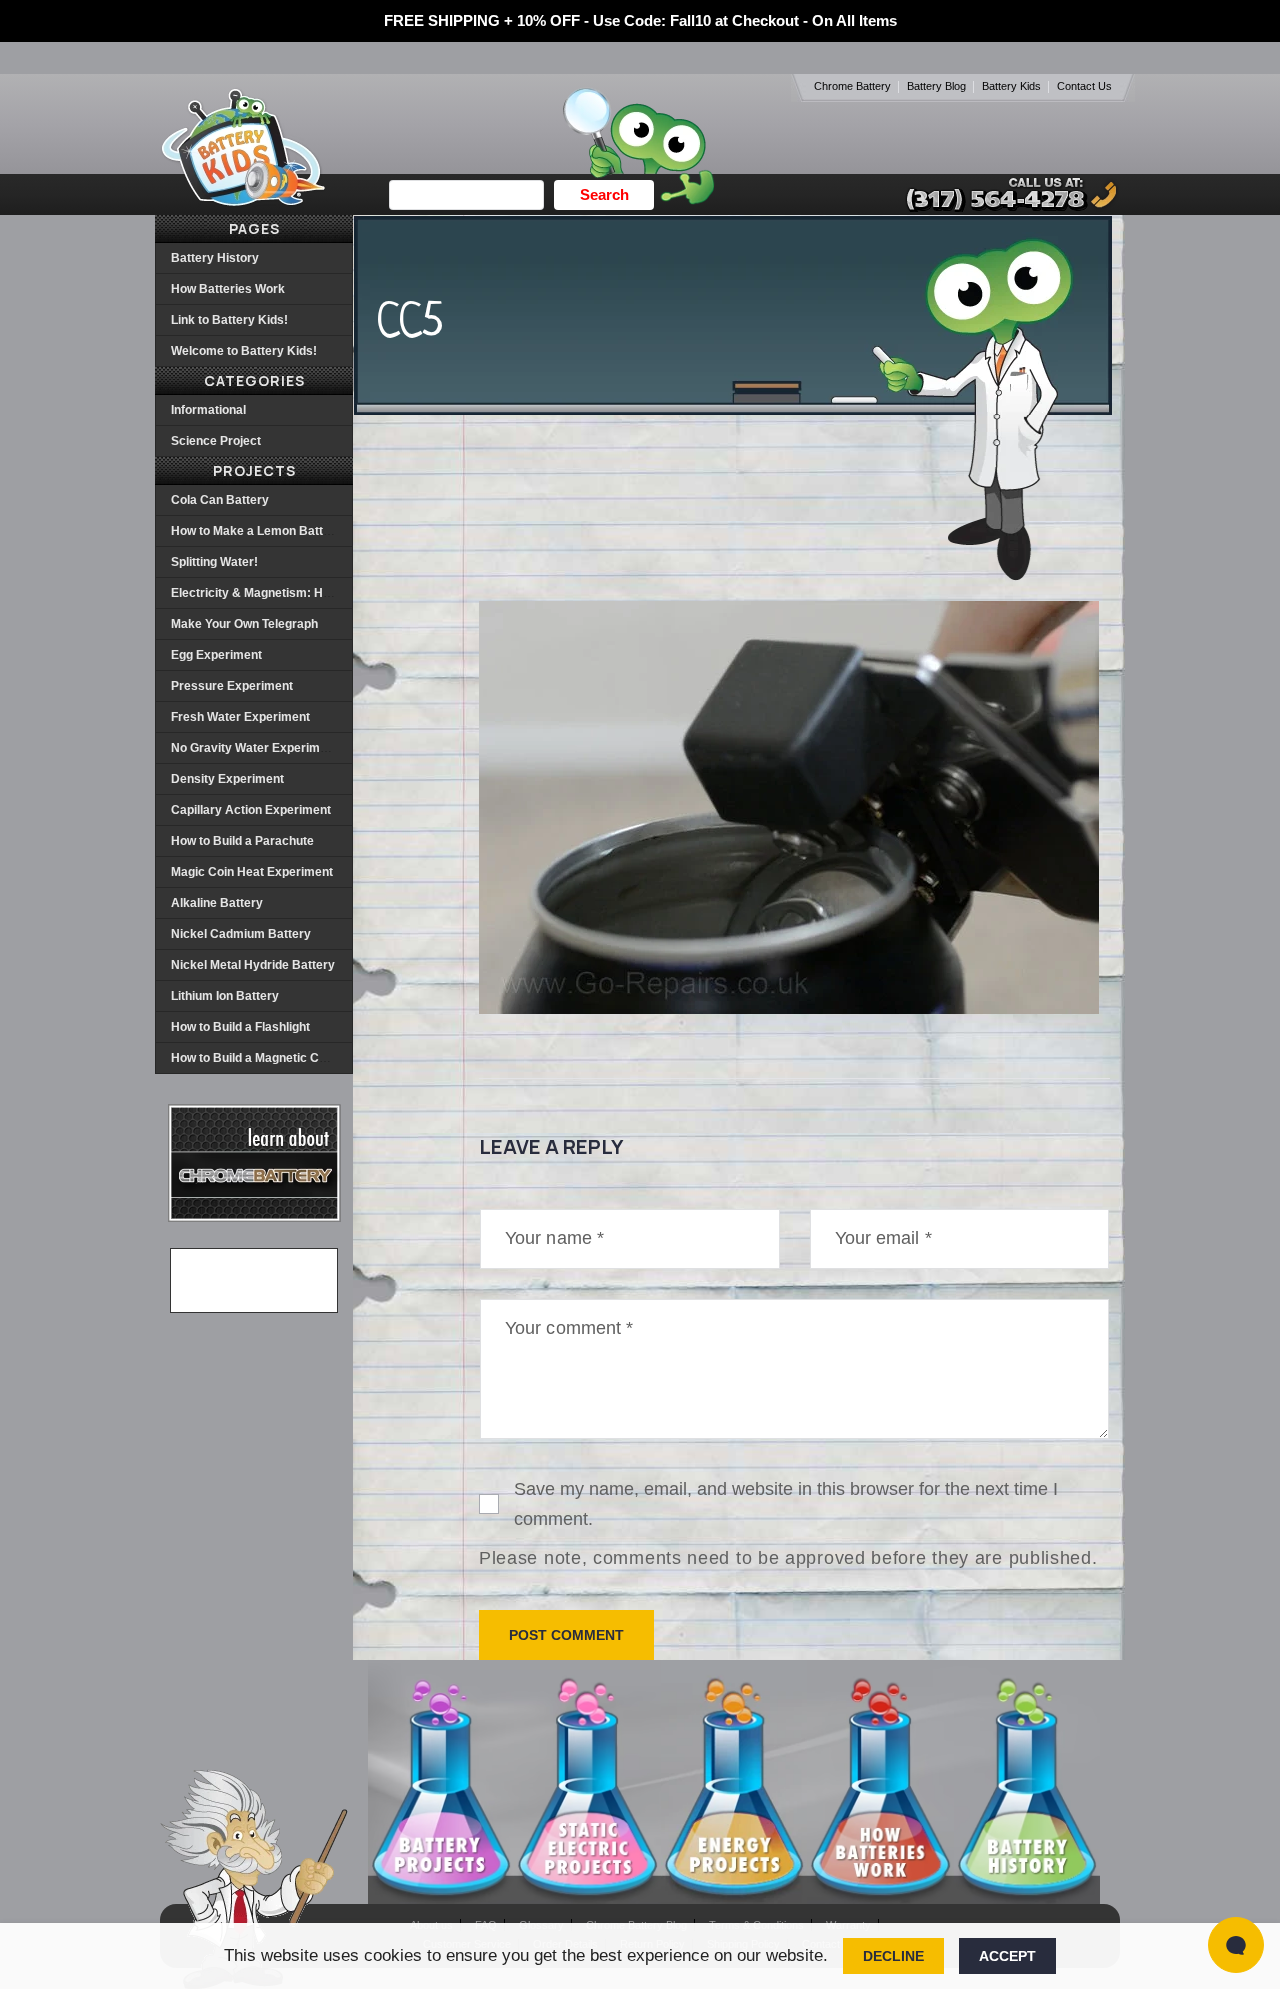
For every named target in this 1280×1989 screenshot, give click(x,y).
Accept (1007, 1956)
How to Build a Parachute (242, 841)
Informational (208, 410)
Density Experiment (227, 779)
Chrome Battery (852, 86)
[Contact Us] (992, 194)
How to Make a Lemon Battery (256, 531)
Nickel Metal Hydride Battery (253, 965)
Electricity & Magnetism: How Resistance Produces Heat (333, 593)
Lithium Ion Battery (225, 996)
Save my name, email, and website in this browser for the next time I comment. (786, 1504)
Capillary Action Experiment (251, 810)
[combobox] (466, 195)
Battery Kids (1011, 86)
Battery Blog (936, 86)
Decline (893, 1956)
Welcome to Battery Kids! (244, 351)
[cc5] (789, 1009)
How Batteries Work (228, 289)
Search (604, 194)
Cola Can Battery (220, 500)
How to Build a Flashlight (240, 1027)
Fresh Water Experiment (240, 717)
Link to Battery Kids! (229, 320)
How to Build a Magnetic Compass (268, 1058)
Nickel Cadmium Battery (241, 934)
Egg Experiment (216, 655)
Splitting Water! (214, 562)
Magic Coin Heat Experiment (252, 872)
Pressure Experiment (232, 686)
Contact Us (1084, 86)
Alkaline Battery (217, 903)
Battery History (215, 258)
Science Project (216, 441)
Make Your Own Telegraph (244, 624)
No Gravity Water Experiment (254, 748)
